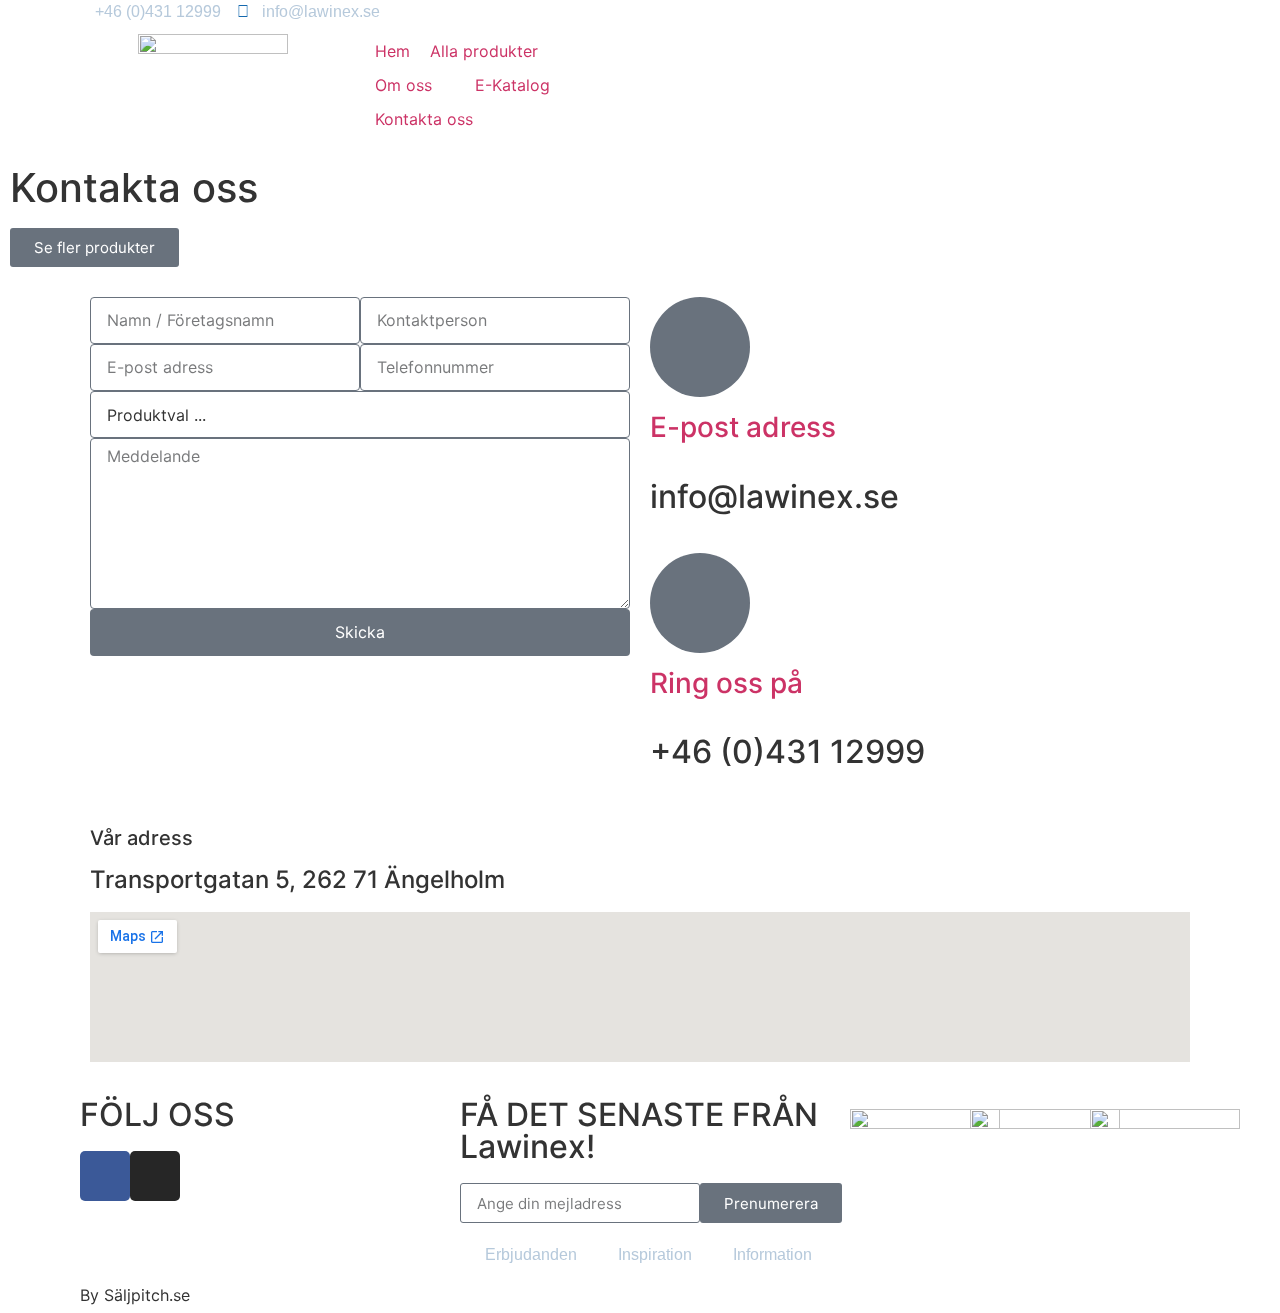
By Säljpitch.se (135, 1295)
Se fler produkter (94, 247)
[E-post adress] (700, 347)
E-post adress (743, 427)
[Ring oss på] (700, 603)
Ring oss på (726, 683)
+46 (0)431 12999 (787, 751)
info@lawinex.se (774, 496)
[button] (415, 85)
